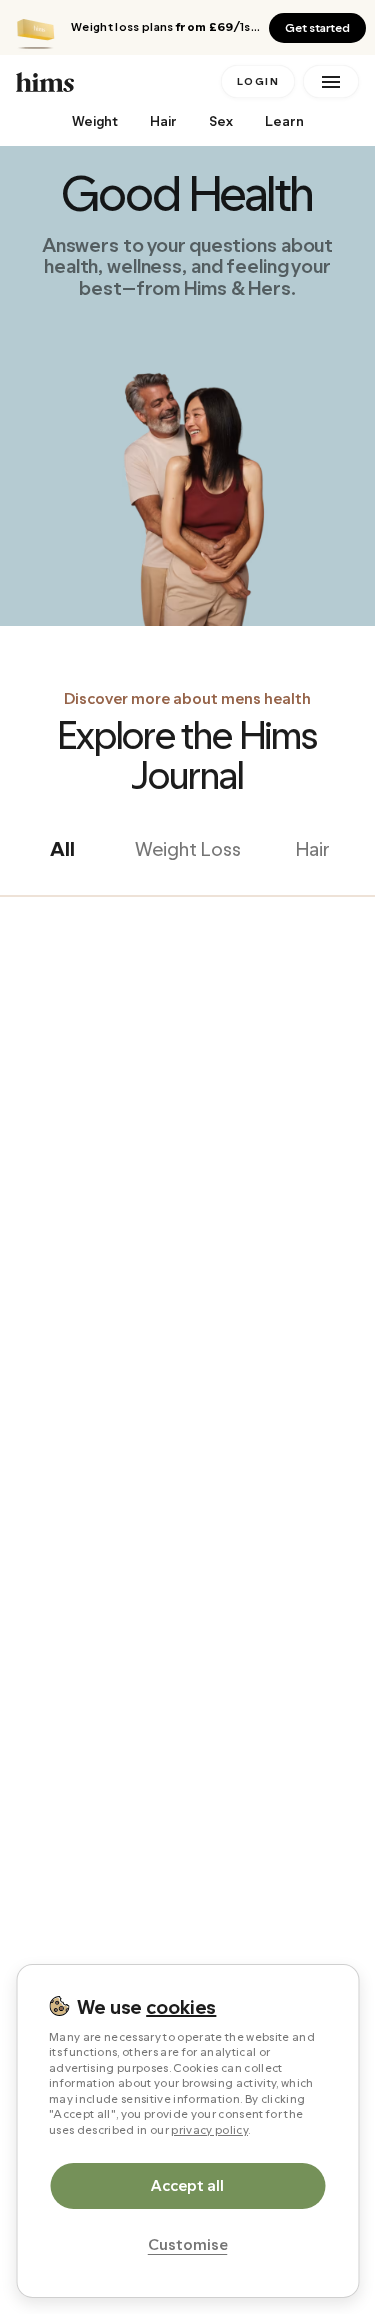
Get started (317, 28)
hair (313, 849)
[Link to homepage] (114, 81)
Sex (221, 121)
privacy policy (209, 2130)
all (62, 849)
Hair (163, 121)
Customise (188, 2244)
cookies (181, 2007)
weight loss (188, 849)
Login (258, 81)
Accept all (187, 2185)
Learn (284, 121)
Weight (95, 121)
